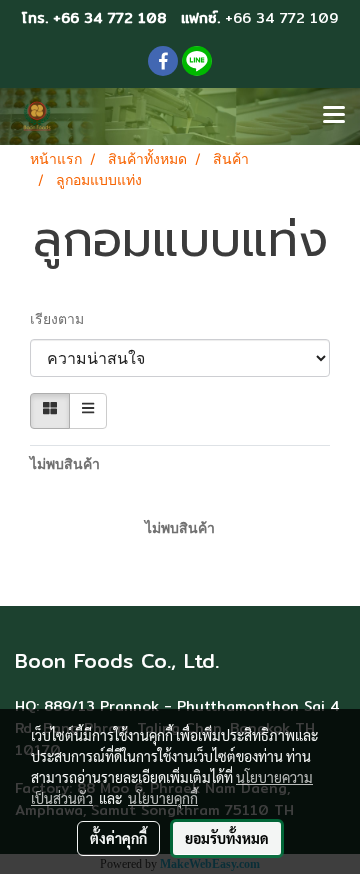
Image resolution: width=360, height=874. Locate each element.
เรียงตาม (63, 320)
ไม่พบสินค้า (65, 465)
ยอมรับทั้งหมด (227, 838)
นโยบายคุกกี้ (163, 798)
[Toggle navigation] (334, 116)
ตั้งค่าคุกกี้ (118, 838)
